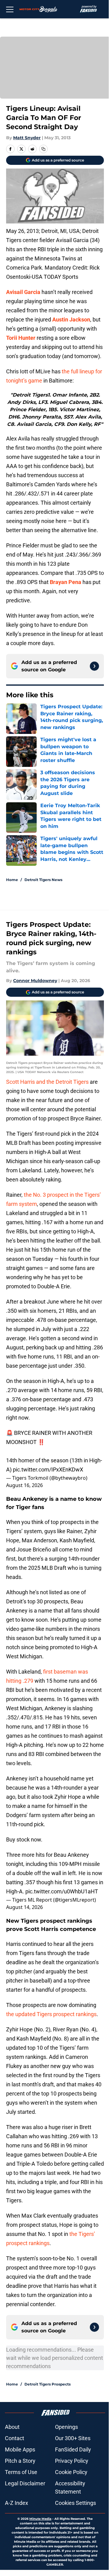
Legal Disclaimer (25, 2483)
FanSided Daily (73, 2449)
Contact (15, 2438)
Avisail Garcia (23, 292)
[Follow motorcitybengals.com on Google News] (94, 666)
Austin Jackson (71, 319)
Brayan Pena (66, 582)
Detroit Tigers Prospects (48, 2384)
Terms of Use (21, 2472)
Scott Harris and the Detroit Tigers (47, 1082)
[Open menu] (10, 9)
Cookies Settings (75, 2503)
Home (12, 880)
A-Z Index (16, 2503)
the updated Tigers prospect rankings (51, 2014)
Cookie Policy (71, 2472)
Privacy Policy (72, 2461)
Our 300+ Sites (73, 2438)
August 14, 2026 (24, 1907)
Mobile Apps (20, 2449)
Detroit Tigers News (43, 880)
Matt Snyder (27, 138)
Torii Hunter (21, 338)
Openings (66, 2427)
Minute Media (40, 2519)
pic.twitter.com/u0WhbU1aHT (62, 1891)
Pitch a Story (20, 2461)
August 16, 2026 (24, 1485)
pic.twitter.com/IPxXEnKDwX (48, 1469)
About (12, 2427)
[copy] (43, 149)
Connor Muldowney (35, 981)
